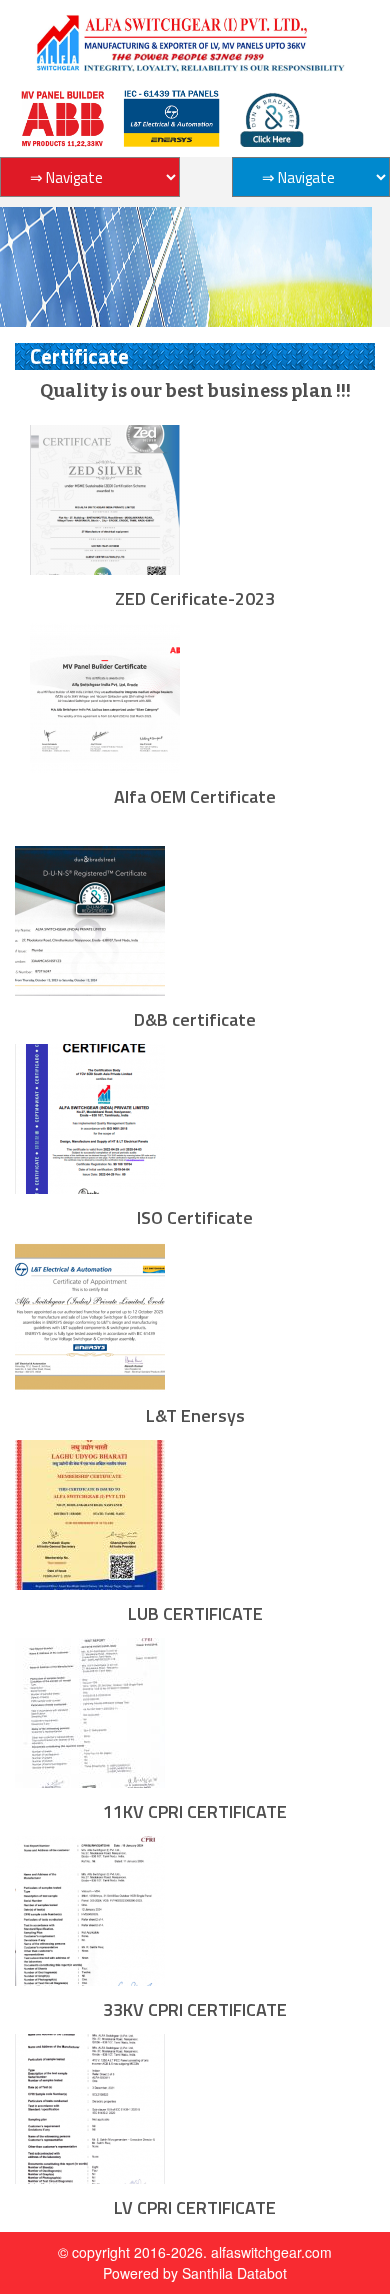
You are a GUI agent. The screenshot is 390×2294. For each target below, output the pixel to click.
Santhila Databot (234, 2273)
